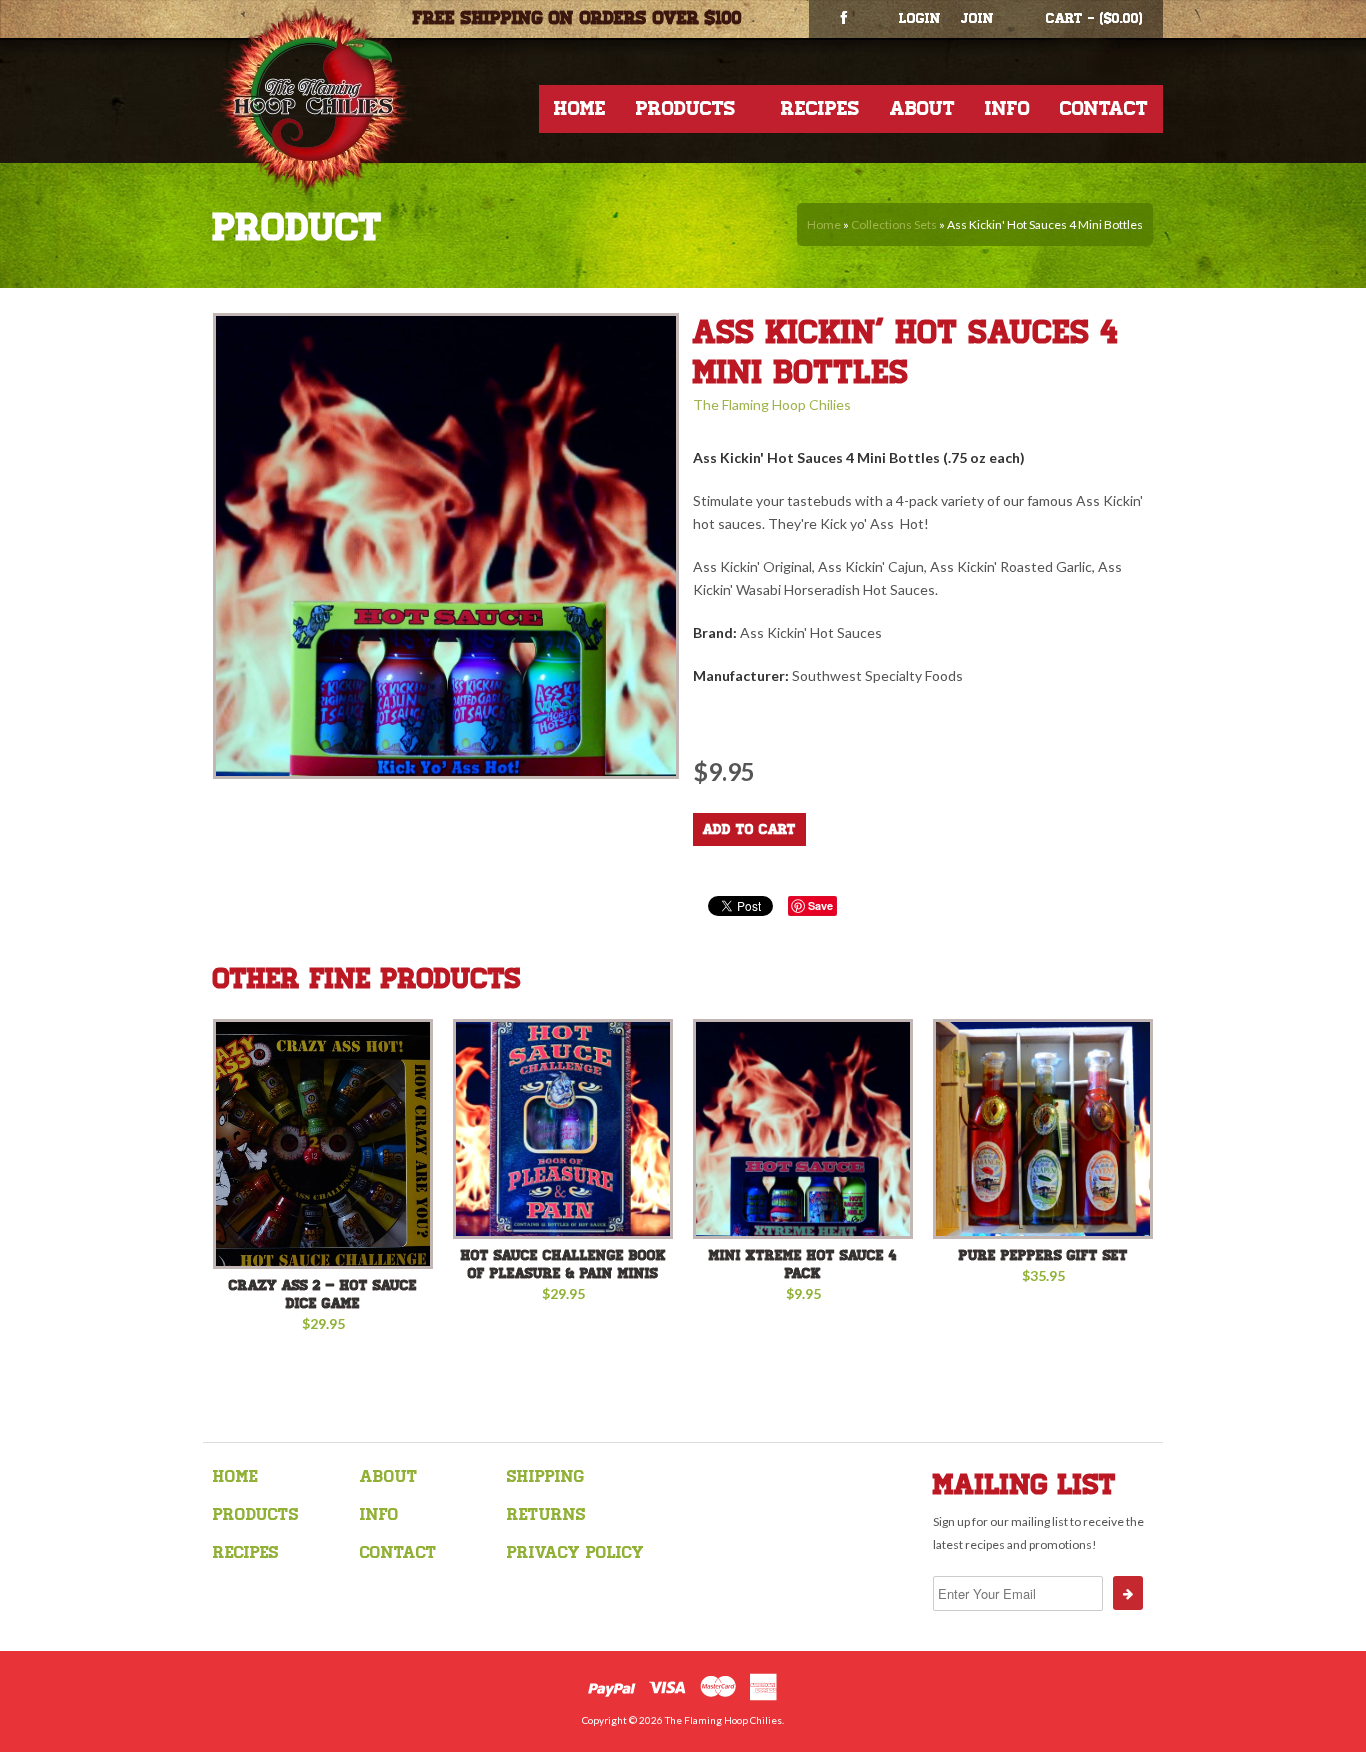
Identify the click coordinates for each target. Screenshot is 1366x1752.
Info (1007, 109)
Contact (1104, 109)
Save (820, 905)
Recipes (820, 109)
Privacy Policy (575, 1552)
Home (580, 109)
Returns (546, 1514)
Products (686, 109)
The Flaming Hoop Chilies (772, 404)
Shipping (545, 1476)
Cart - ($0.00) (1094, 18)
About (922, 109)
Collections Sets (894, 224)
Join (977, 18)
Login (920, 18)
